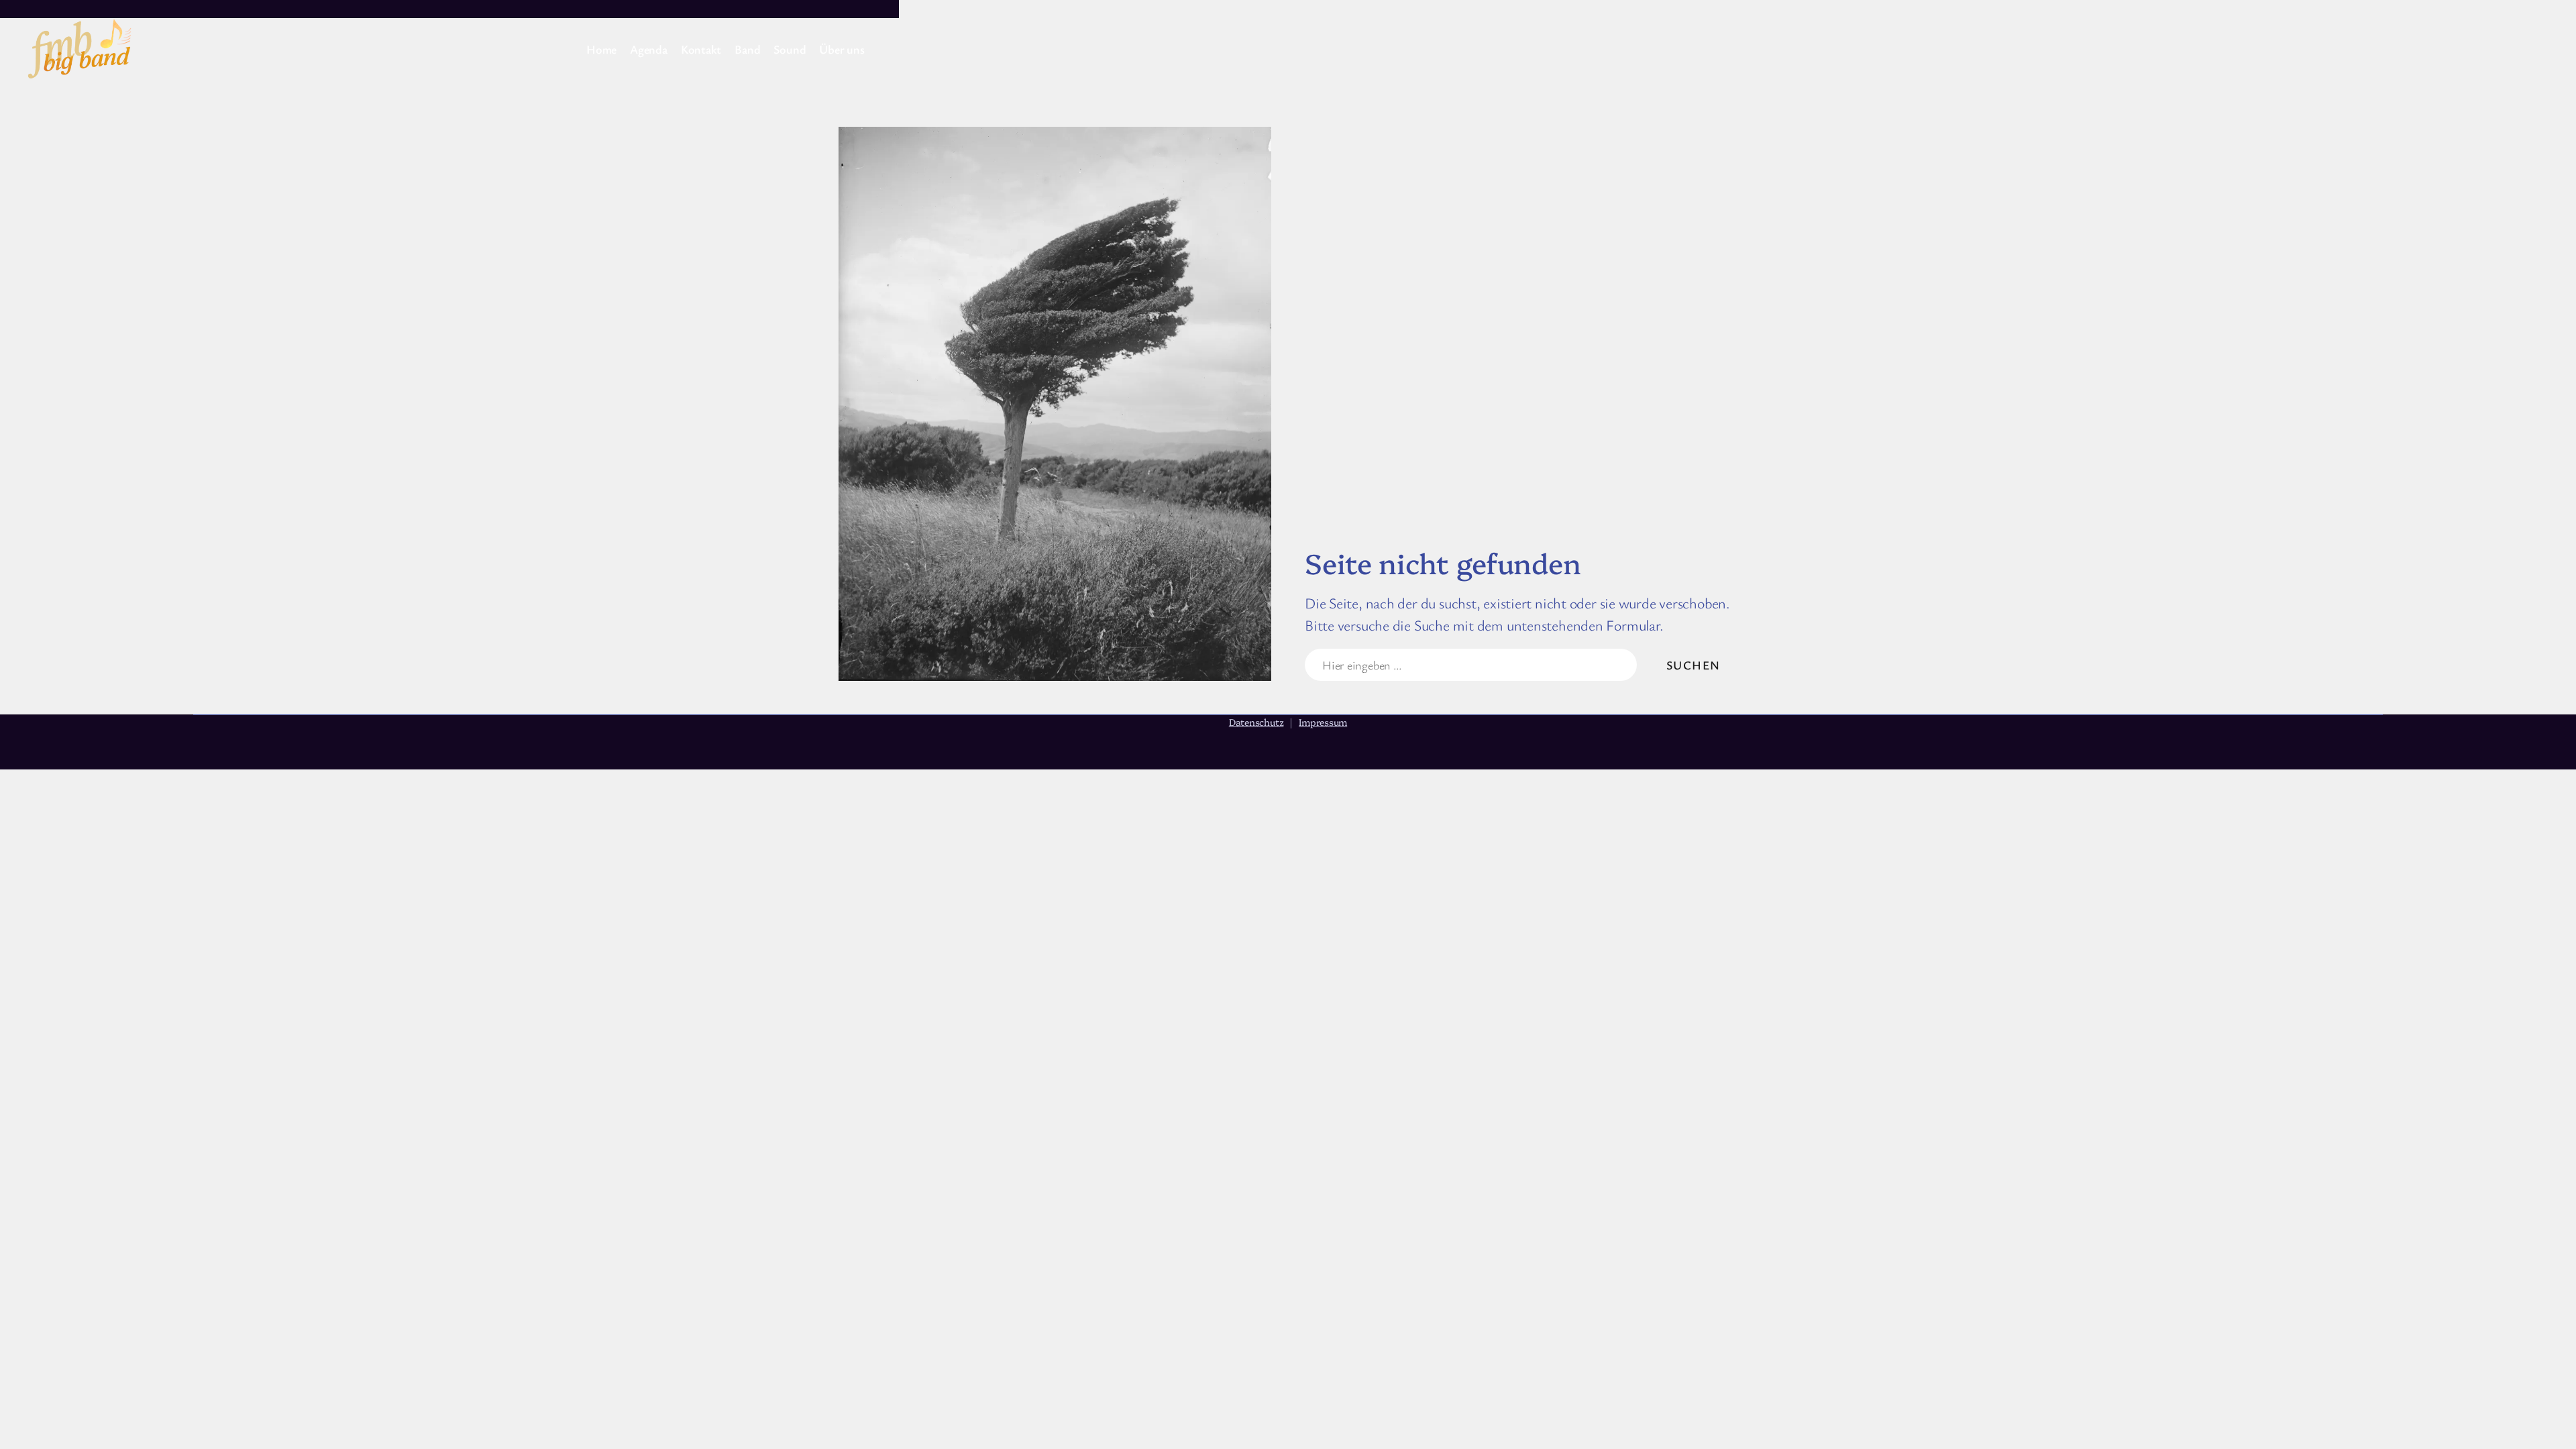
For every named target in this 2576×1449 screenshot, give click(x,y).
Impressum (1323, 722)
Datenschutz (1256, 722)
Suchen (1694, 665)
